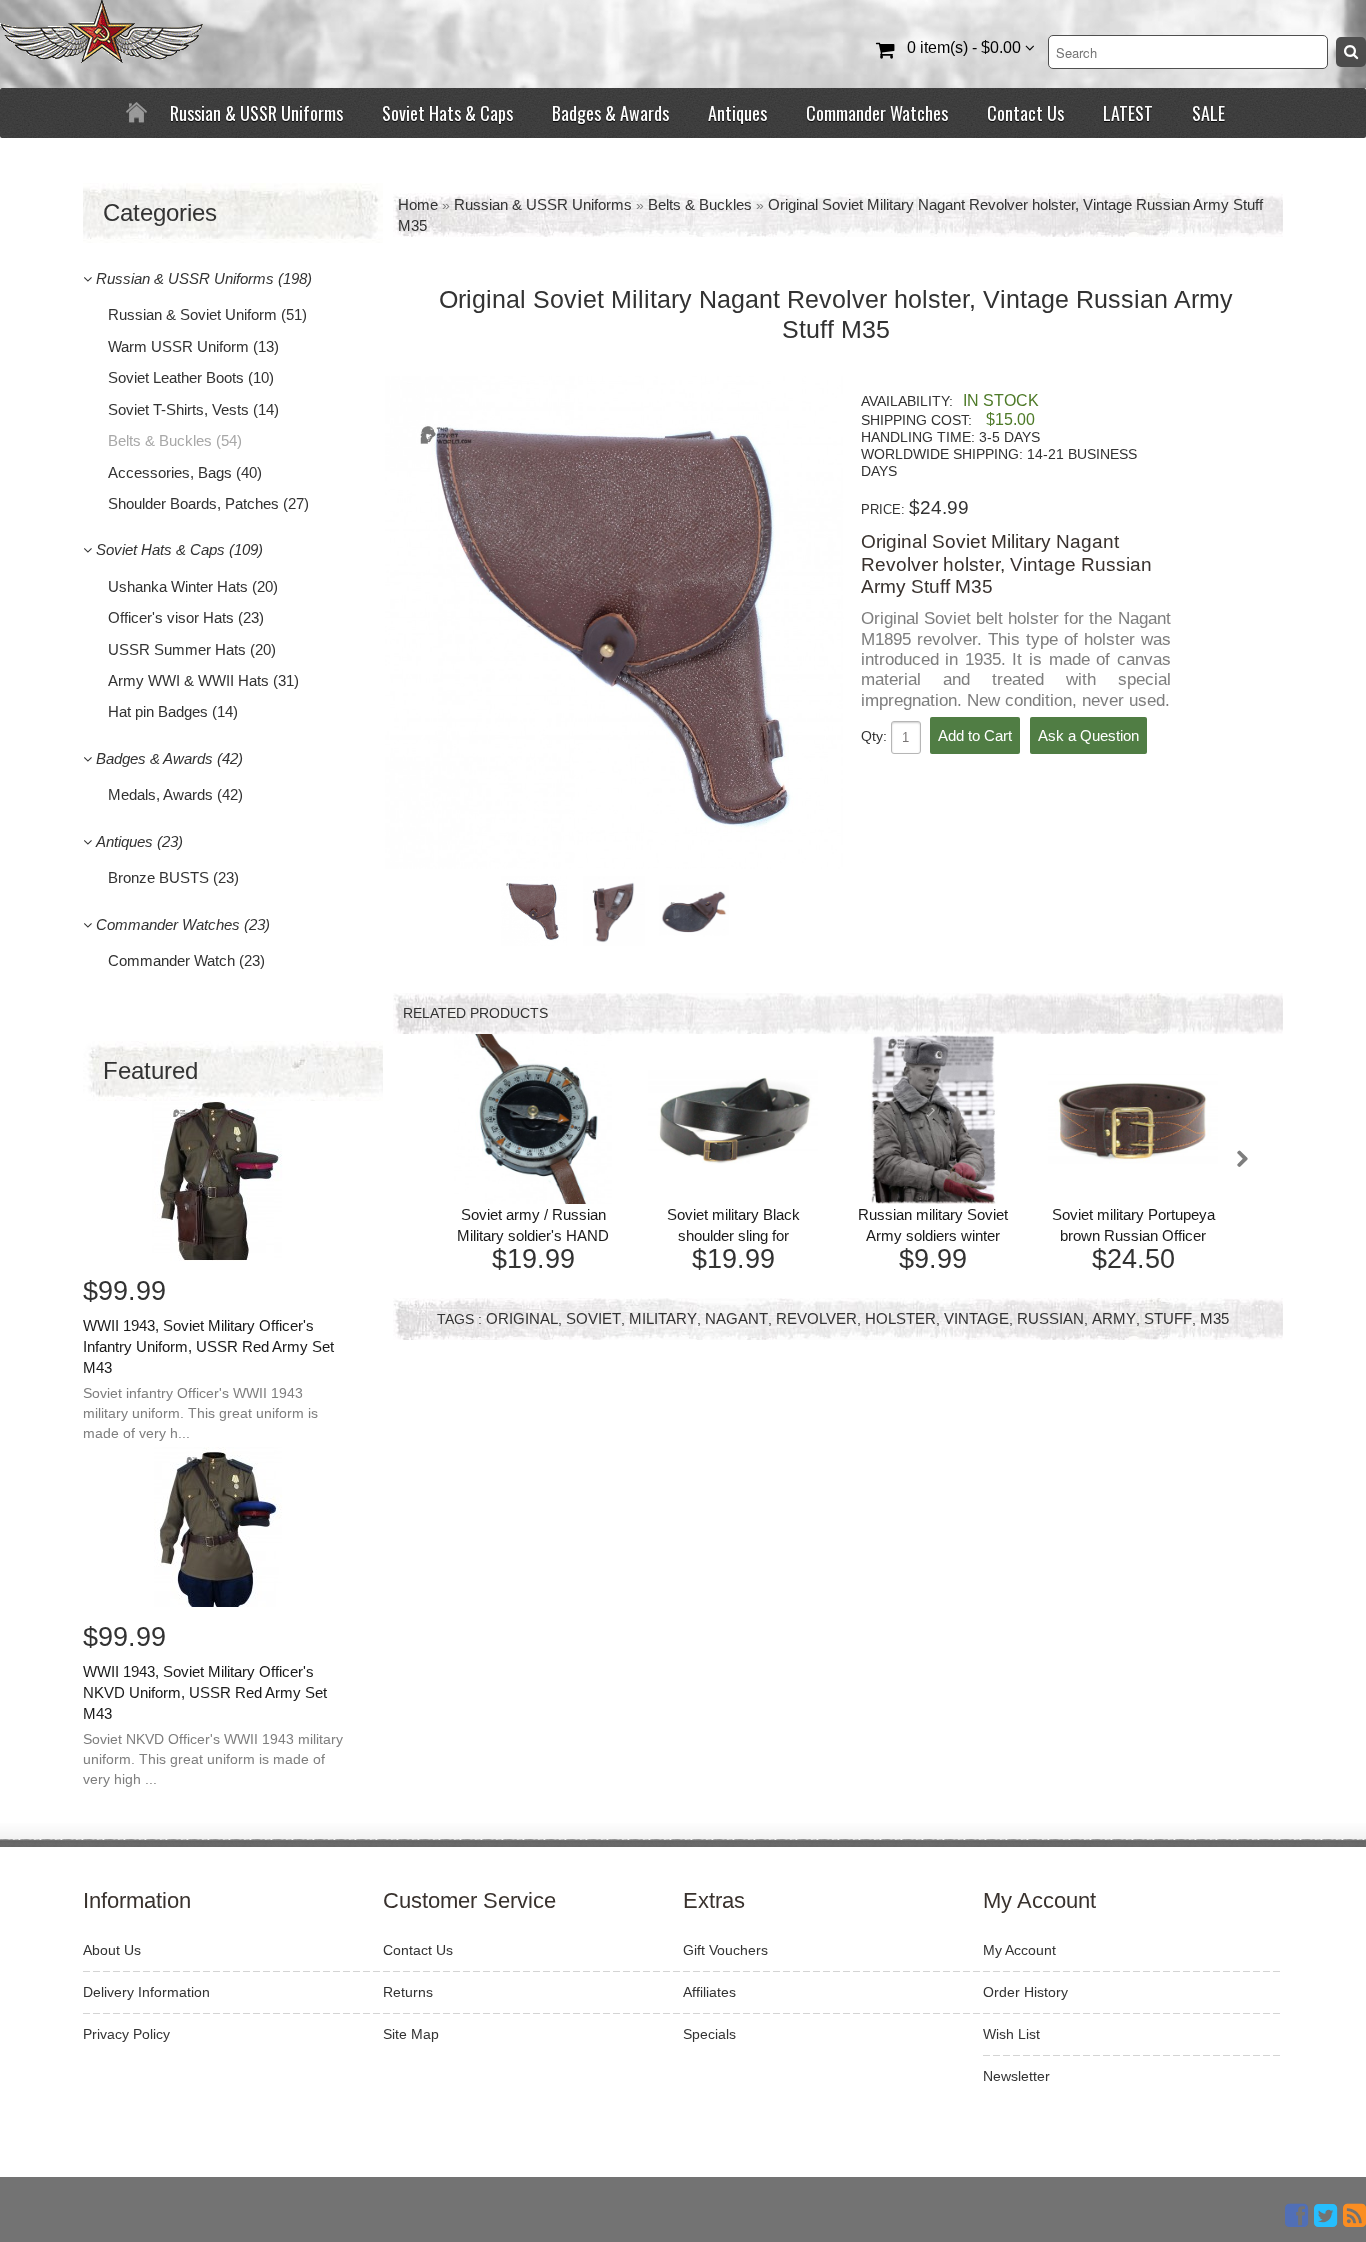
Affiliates (709, 1992)
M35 (1214, 1318)
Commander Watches (877, 113)
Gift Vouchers (725, 1950)
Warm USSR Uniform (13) (193, 346)
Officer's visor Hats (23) (186, 617)
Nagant (736, 1318)
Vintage (976, 1318)
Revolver (816, 1318)
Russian (1050, 1318)
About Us (112, 1950)
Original (522, 1318)
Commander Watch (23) (186, 960)
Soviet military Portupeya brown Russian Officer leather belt (1133, 1235)
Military (663, 1318)
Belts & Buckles (700, 204)
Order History (1025, 1992)
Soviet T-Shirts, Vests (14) (193, 409)
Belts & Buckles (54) (175, 440)
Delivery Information (146, 1992)
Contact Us (1025, 113)
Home (418, 204)
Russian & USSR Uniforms (256, 113)
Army (1114, 1318)
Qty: (876, 736)
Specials (709, 2034)
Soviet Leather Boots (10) (191, 377)
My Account (1019, 1950)
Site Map (411, 2034)
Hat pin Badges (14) (173, 711)
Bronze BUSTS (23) (173, 877)
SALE (1208, 113)
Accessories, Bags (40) (185, 472)
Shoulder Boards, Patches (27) (208, 503)
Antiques (737, 113)
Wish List (1011, 2034)
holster (900, 1318)
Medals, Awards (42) (175, 794)
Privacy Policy (126, 2034)
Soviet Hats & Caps (447, 113)
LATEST (1128, 113)
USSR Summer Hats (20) (192, 649)
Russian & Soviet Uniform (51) (207, 314)
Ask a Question (1088, 735)
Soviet (593, 1318)
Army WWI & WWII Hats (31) (203, 680)
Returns (408, 1992)
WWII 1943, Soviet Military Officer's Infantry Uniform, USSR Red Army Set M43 (208, 1346)
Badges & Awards (610, 113)
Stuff (1168, 1318)
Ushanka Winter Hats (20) (193, 586)
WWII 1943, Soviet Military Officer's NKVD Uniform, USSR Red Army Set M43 (205, 1692)
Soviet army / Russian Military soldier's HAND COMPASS (533, 1235)
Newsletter (1016, 2076)
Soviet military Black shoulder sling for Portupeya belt (733, 1235)
